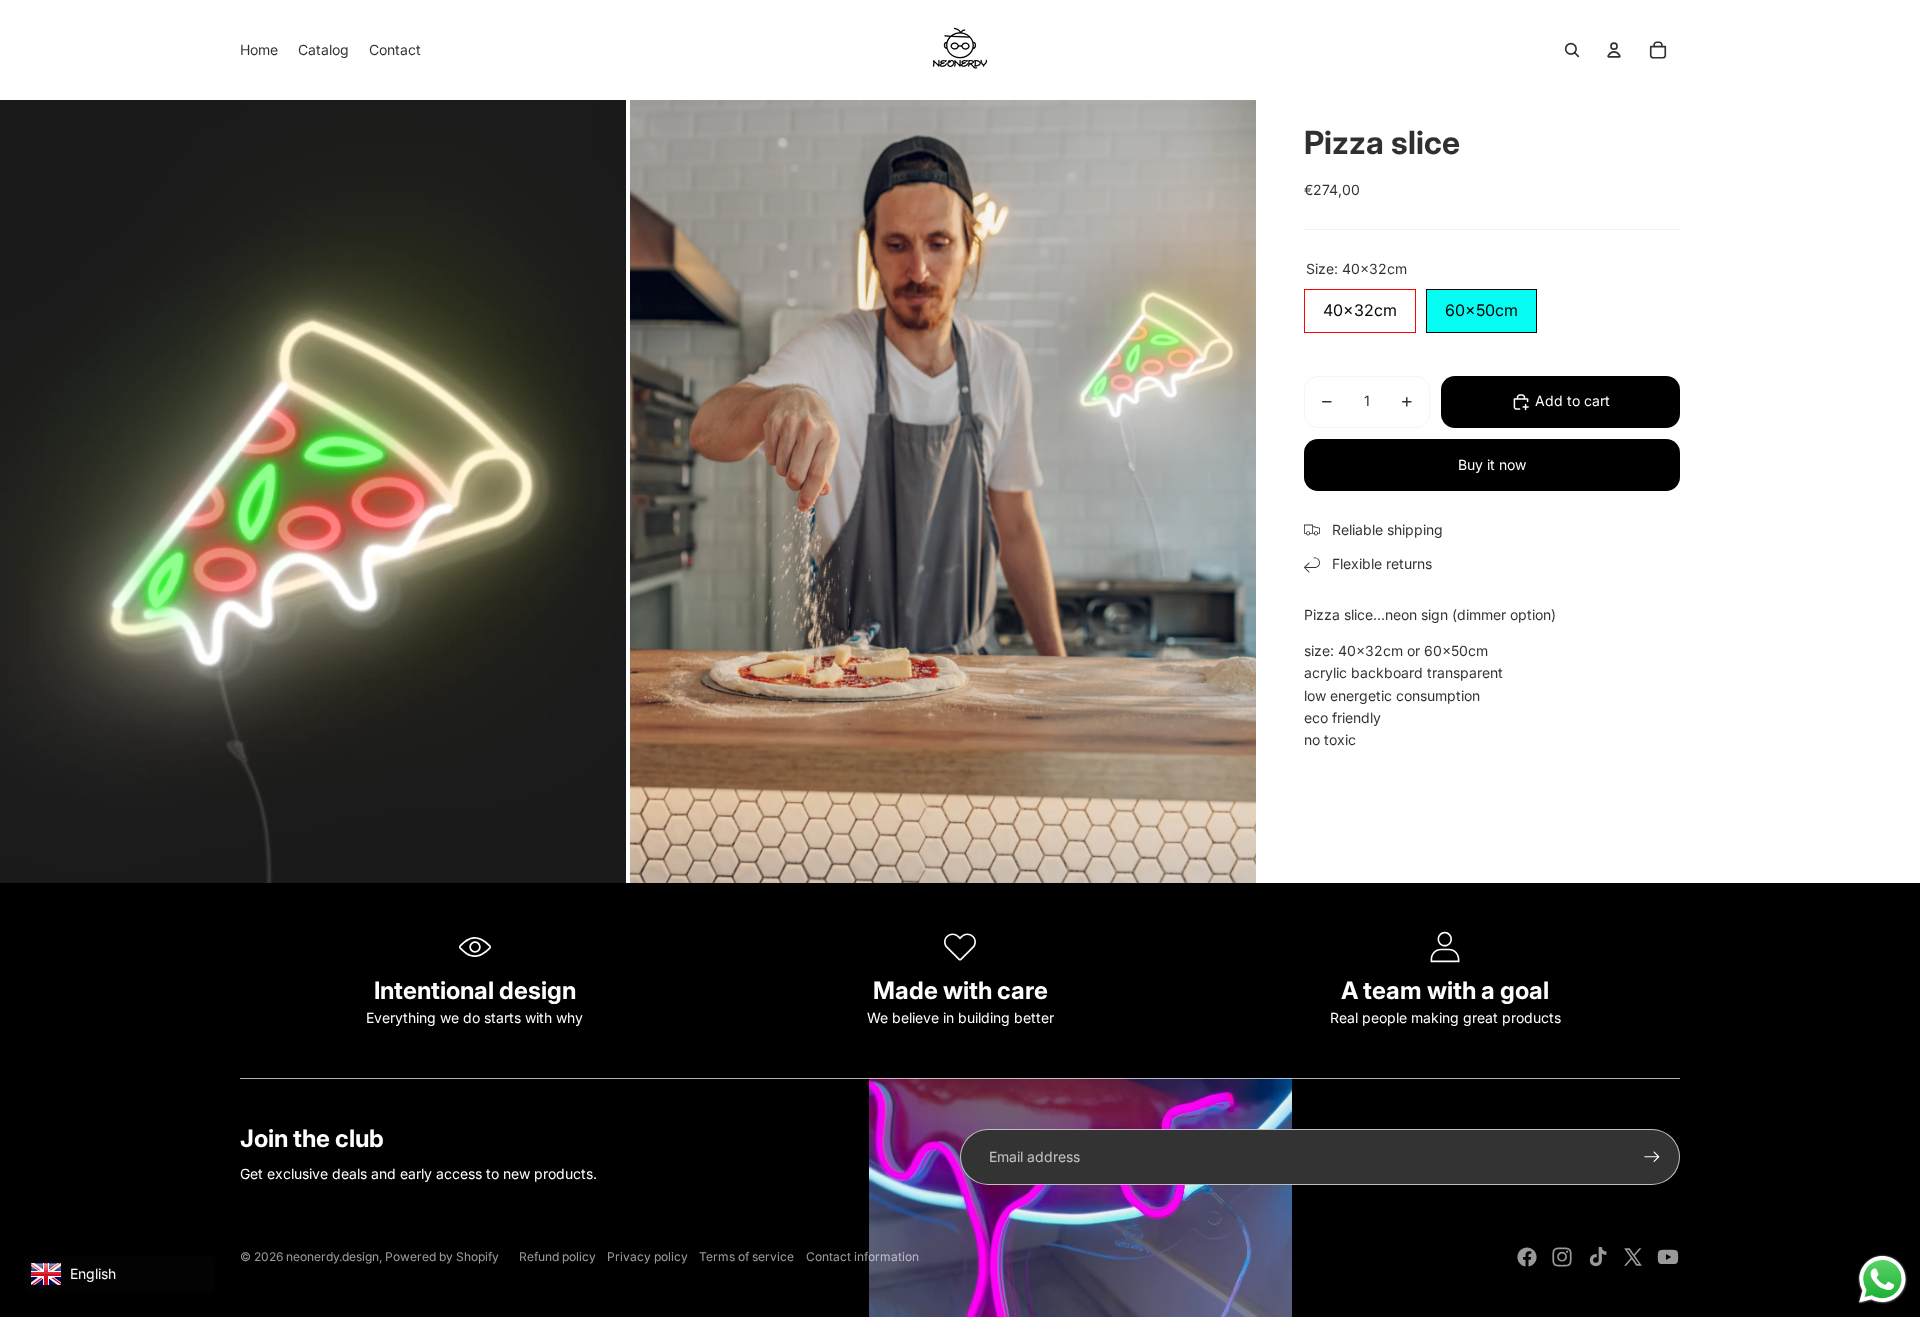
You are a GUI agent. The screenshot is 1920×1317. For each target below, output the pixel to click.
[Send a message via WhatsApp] (1882, 1279)
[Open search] (1572, 50)
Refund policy (557, 1256)
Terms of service (746, 1256)
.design (332, 1256)
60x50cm (1481, 304)
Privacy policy (647, 1256)
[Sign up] (1652, 1157)
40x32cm (1360, 304)
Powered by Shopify (442, 1256)
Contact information (862, 1256)
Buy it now (1492, 464)
